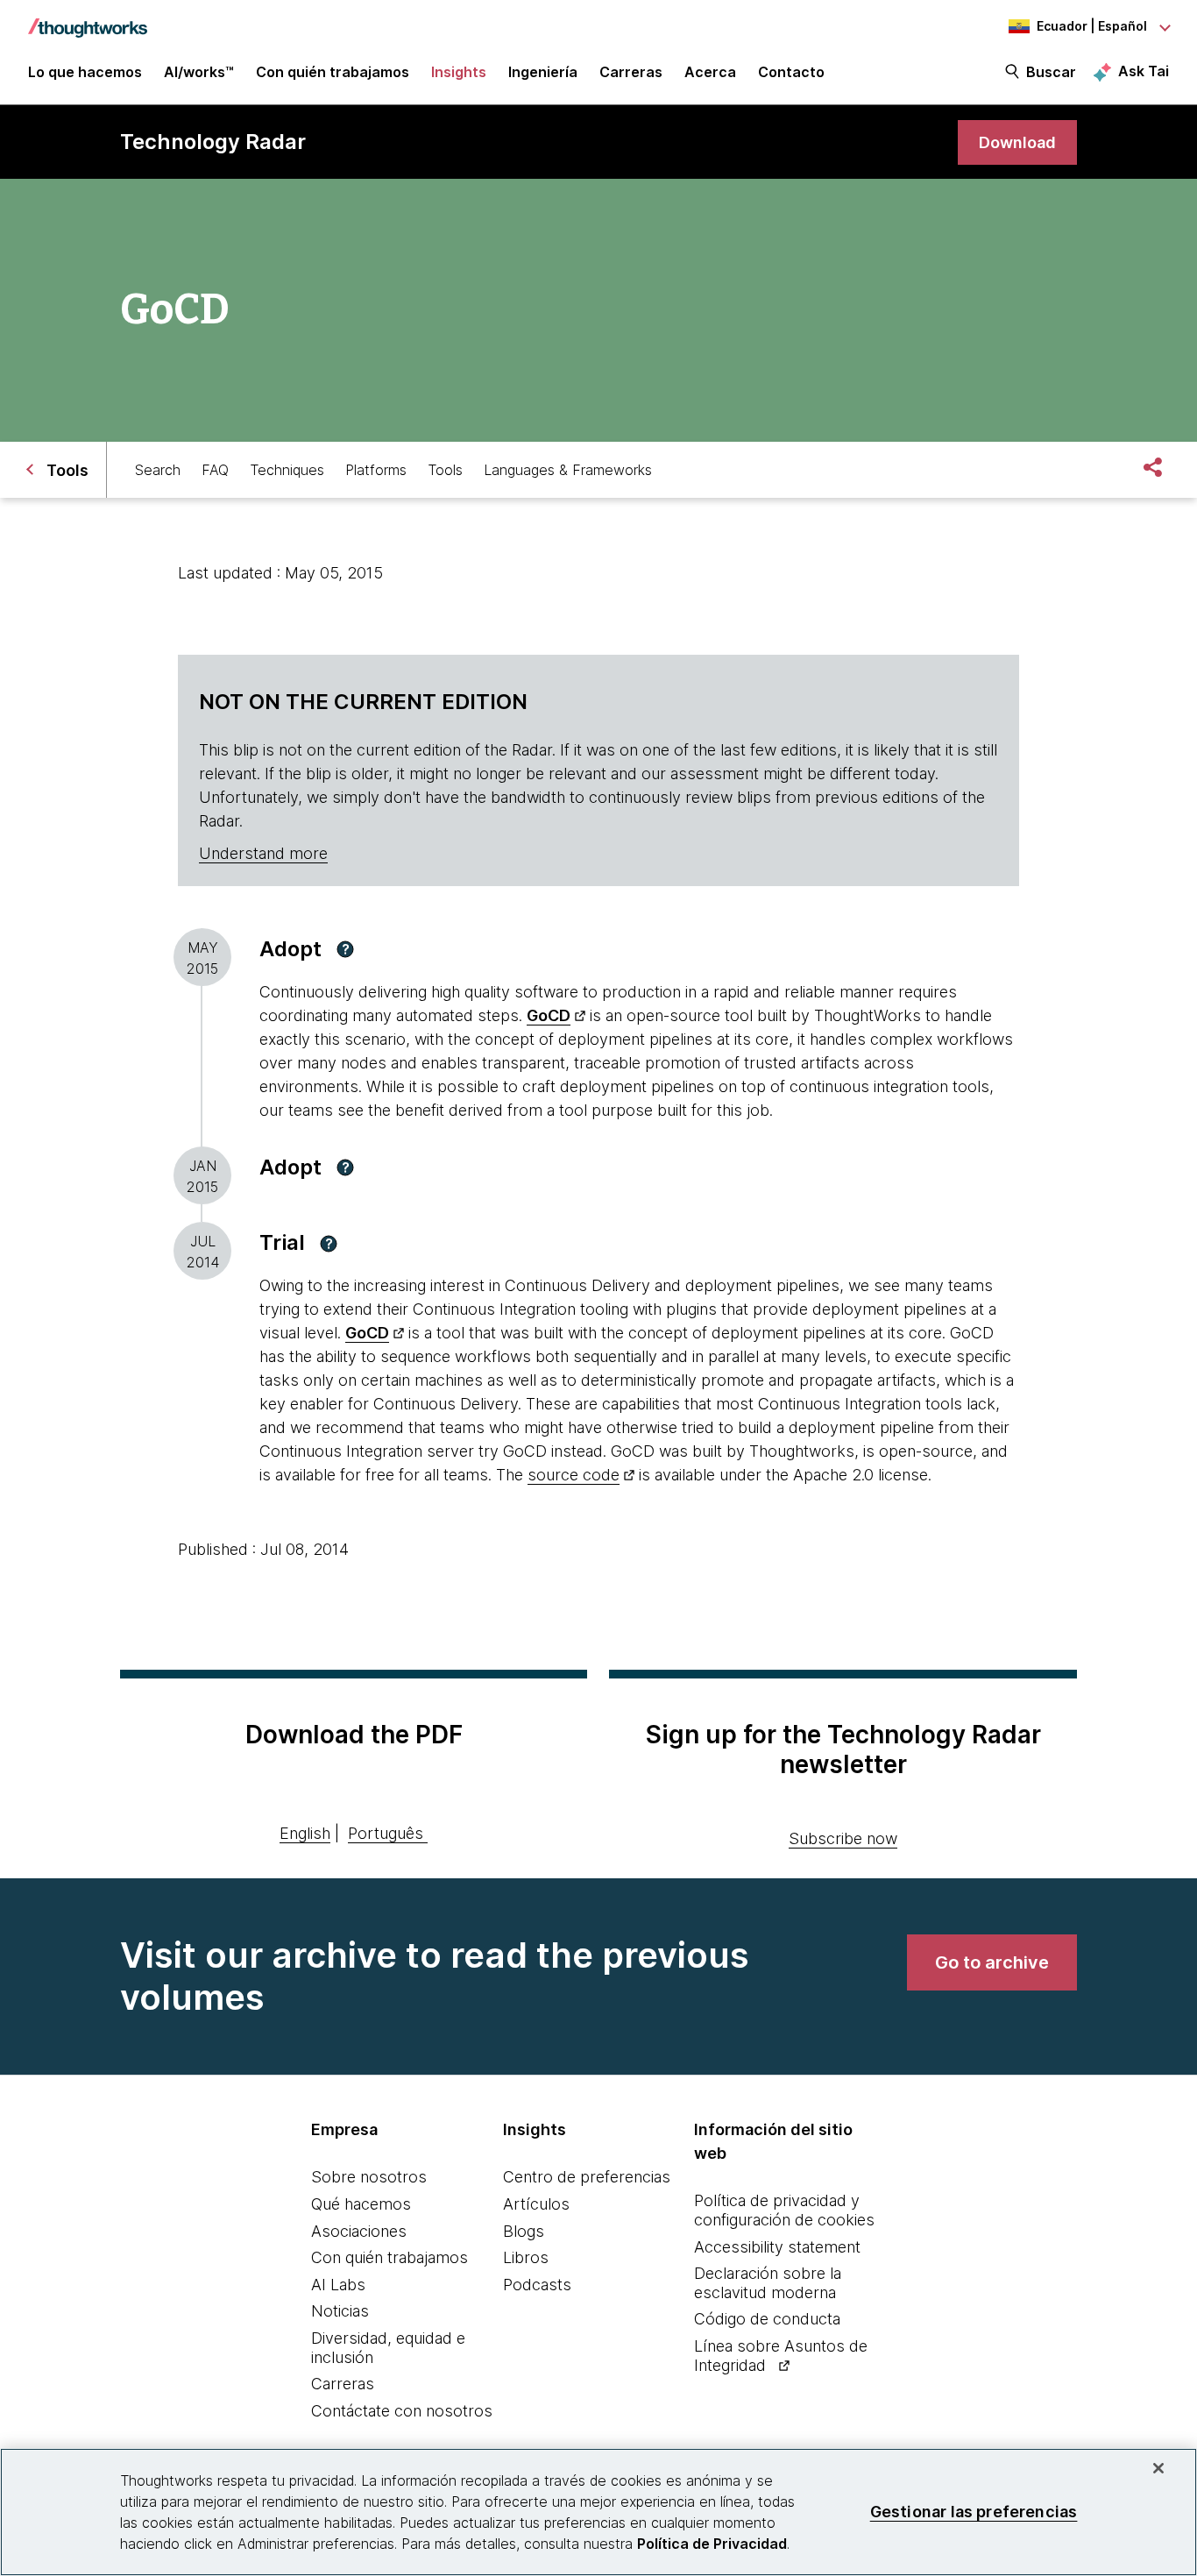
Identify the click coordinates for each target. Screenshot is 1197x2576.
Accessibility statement (777, 2247)
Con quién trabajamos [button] (333, 72)
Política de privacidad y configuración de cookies (784, 2210)
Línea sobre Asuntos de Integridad (781, 2356)
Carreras (343, 2384)
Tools (445, 470)
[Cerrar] (1158, 2468)
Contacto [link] (791, 72)
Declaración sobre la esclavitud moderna (768, 2283)
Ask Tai (1144, 71)
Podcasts (537, 2285)
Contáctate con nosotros (402, 2411)
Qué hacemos (361, 2204)
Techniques (287, 470)
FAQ (215, 470)
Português (386, 1833)
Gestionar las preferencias (974, 2512)
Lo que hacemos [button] (85, 72)
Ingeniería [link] (543, 72)
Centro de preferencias (587, 2177)
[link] (1017, 142)
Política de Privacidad (712, 2544)
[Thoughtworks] (88, 19)
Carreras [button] (631, 72)
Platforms (376, 470)
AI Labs (338, 2285)
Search (158, 470)
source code (574, 1475)
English (305, 1833)
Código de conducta (767, 2319)
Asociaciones (359, 2231)
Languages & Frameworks (568, 470)
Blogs (524, 2231)
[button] (345, 949)
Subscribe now (843, 1838)
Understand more (263, 853)
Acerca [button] (710, 72)
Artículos (536, 2204)
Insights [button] (459, 72)
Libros (526, 2257)
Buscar (1051, 72)
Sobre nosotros (369, 2177)
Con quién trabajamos (390, 2257)
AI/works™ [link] (199, 72)
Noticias (340, 2311)
